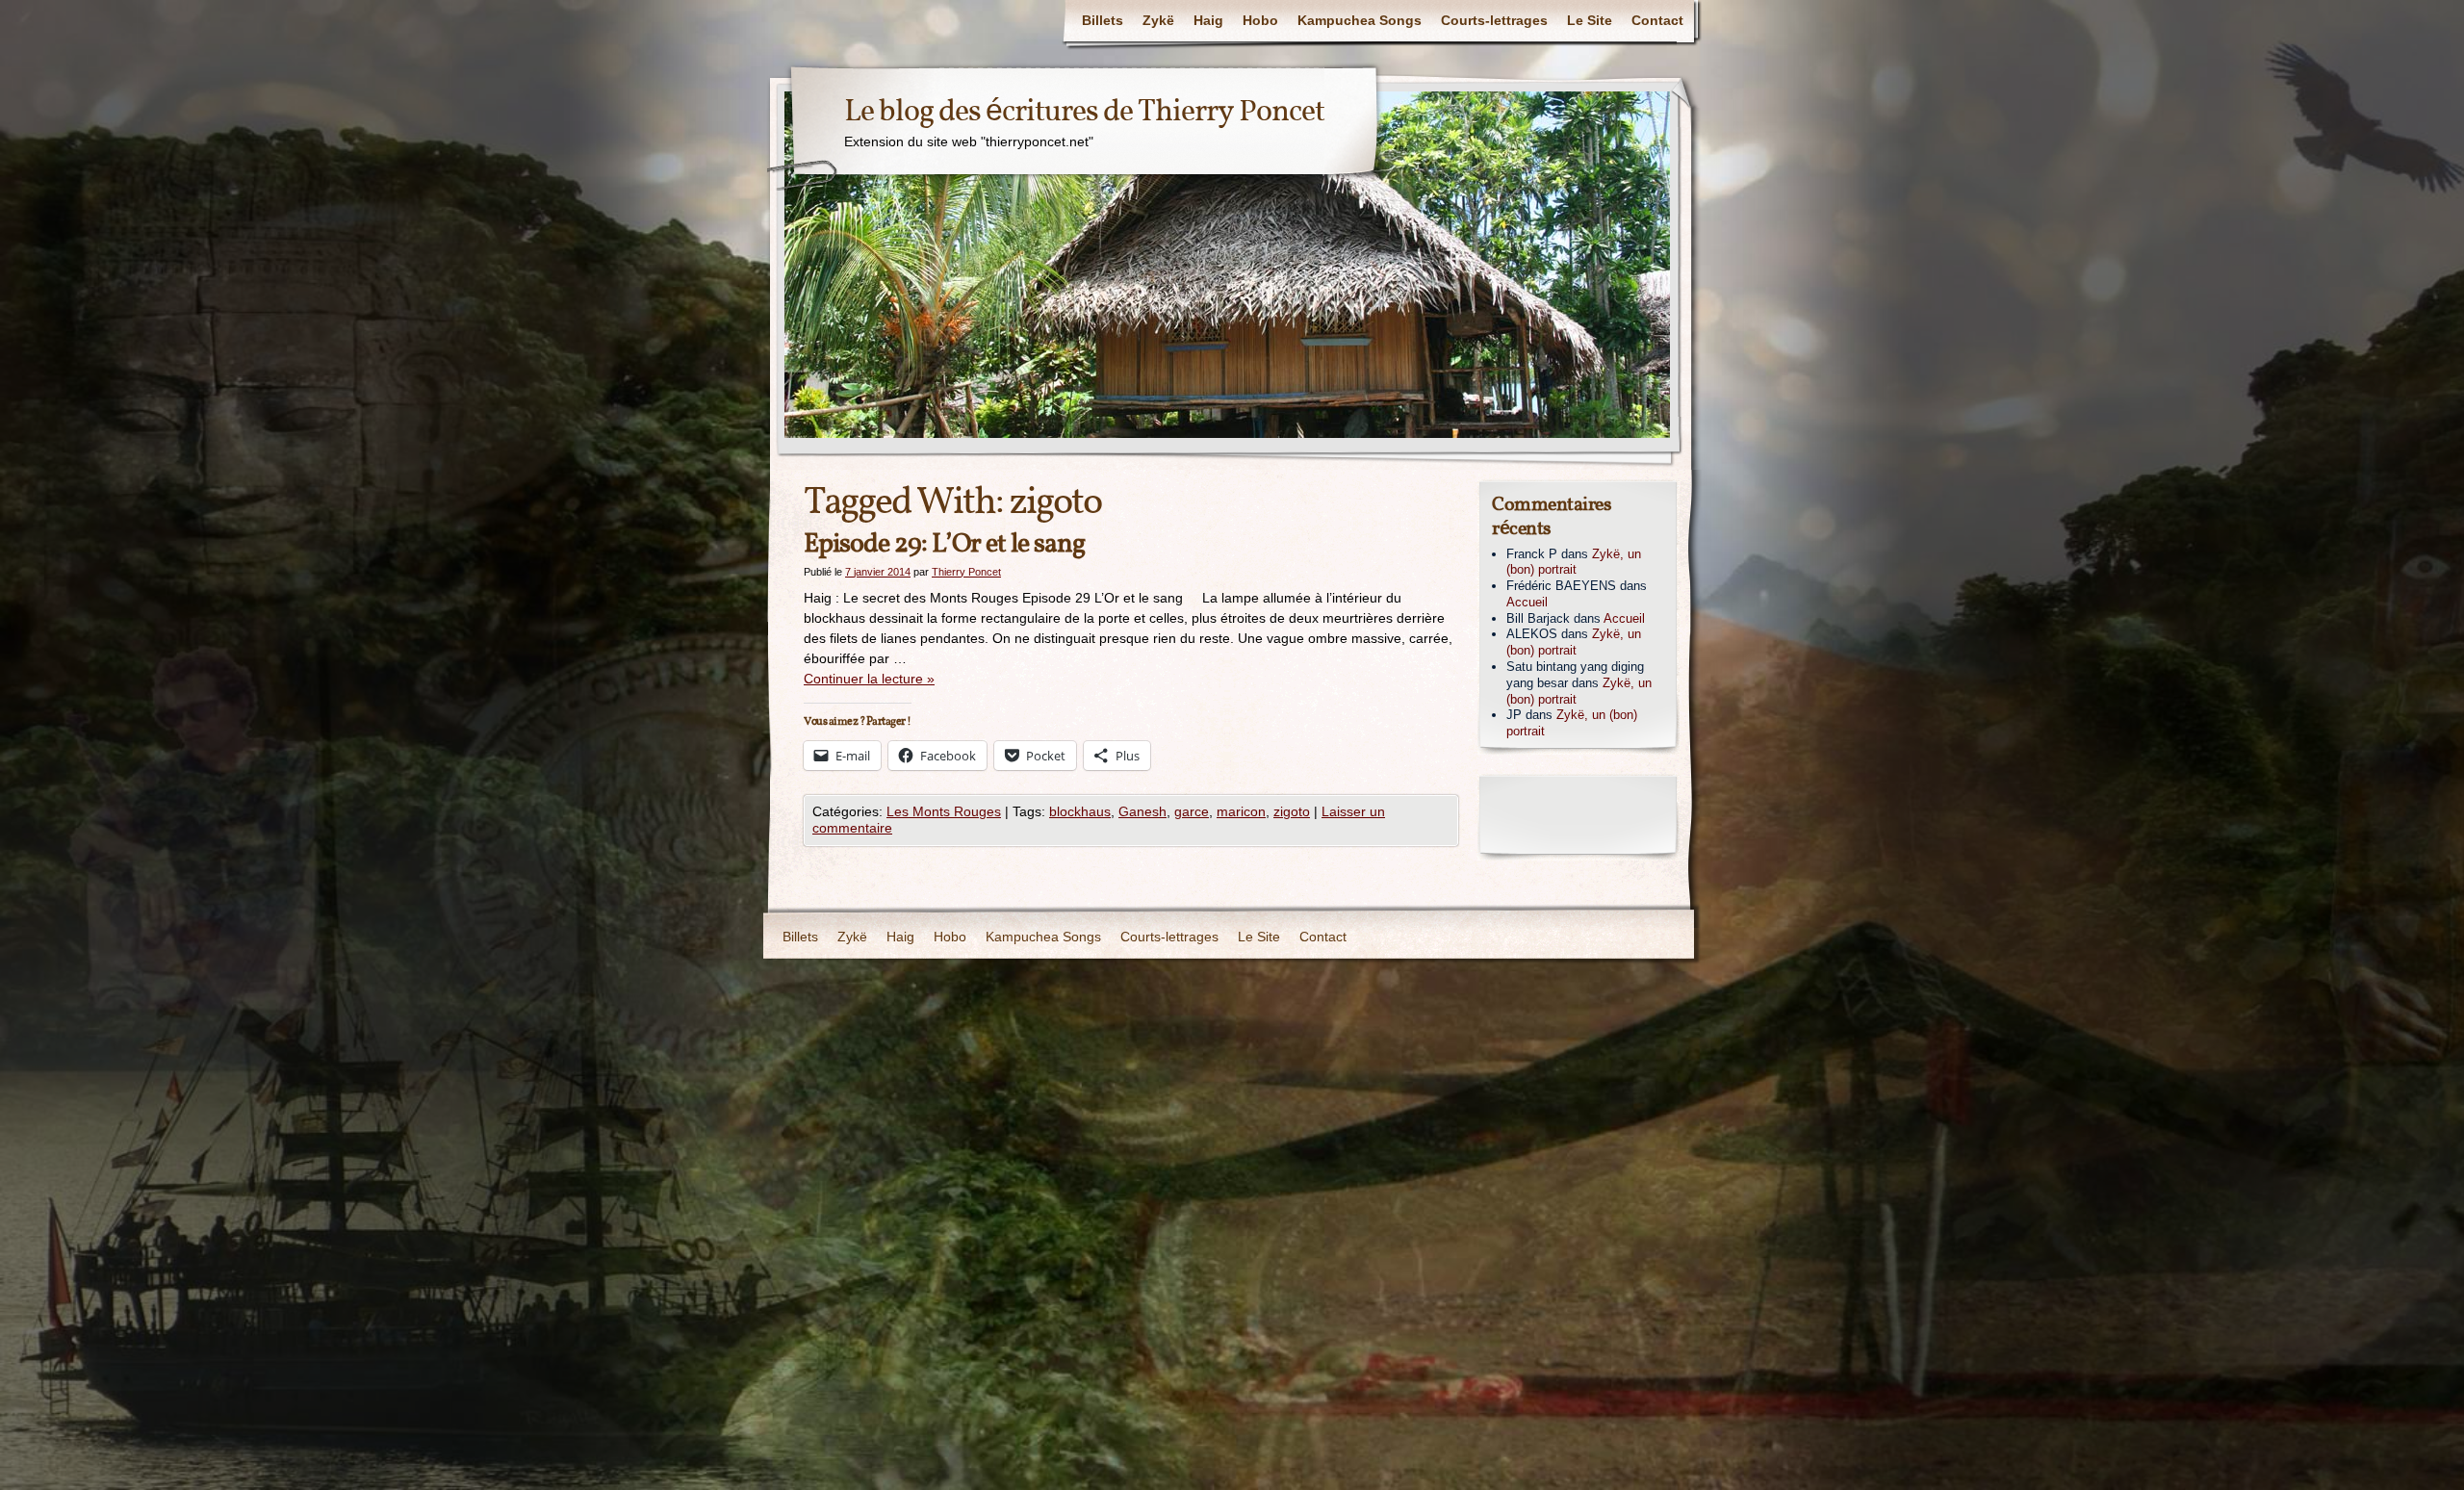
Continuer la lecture (869, 679)
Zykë (1158, 20)
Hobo (1260, 20)
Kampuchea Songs (1360, 20)
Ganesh (1142, 811)
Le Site (1590, 20)
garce (1192, 811)
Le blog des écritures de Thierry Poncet (1084, 113)
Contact (1657, 20)
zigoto (1292, 811)
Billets (1103, 20)
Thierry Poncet (966, 572)
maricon (1241, 811)
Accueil (1527, 602)
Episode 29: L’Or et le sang (944, 544)
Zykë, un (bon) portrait (1574, 562)
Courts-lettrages (1494, 20)
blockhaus (1080, 811)
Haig (1208, 20)
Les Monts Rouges (944, 811)
